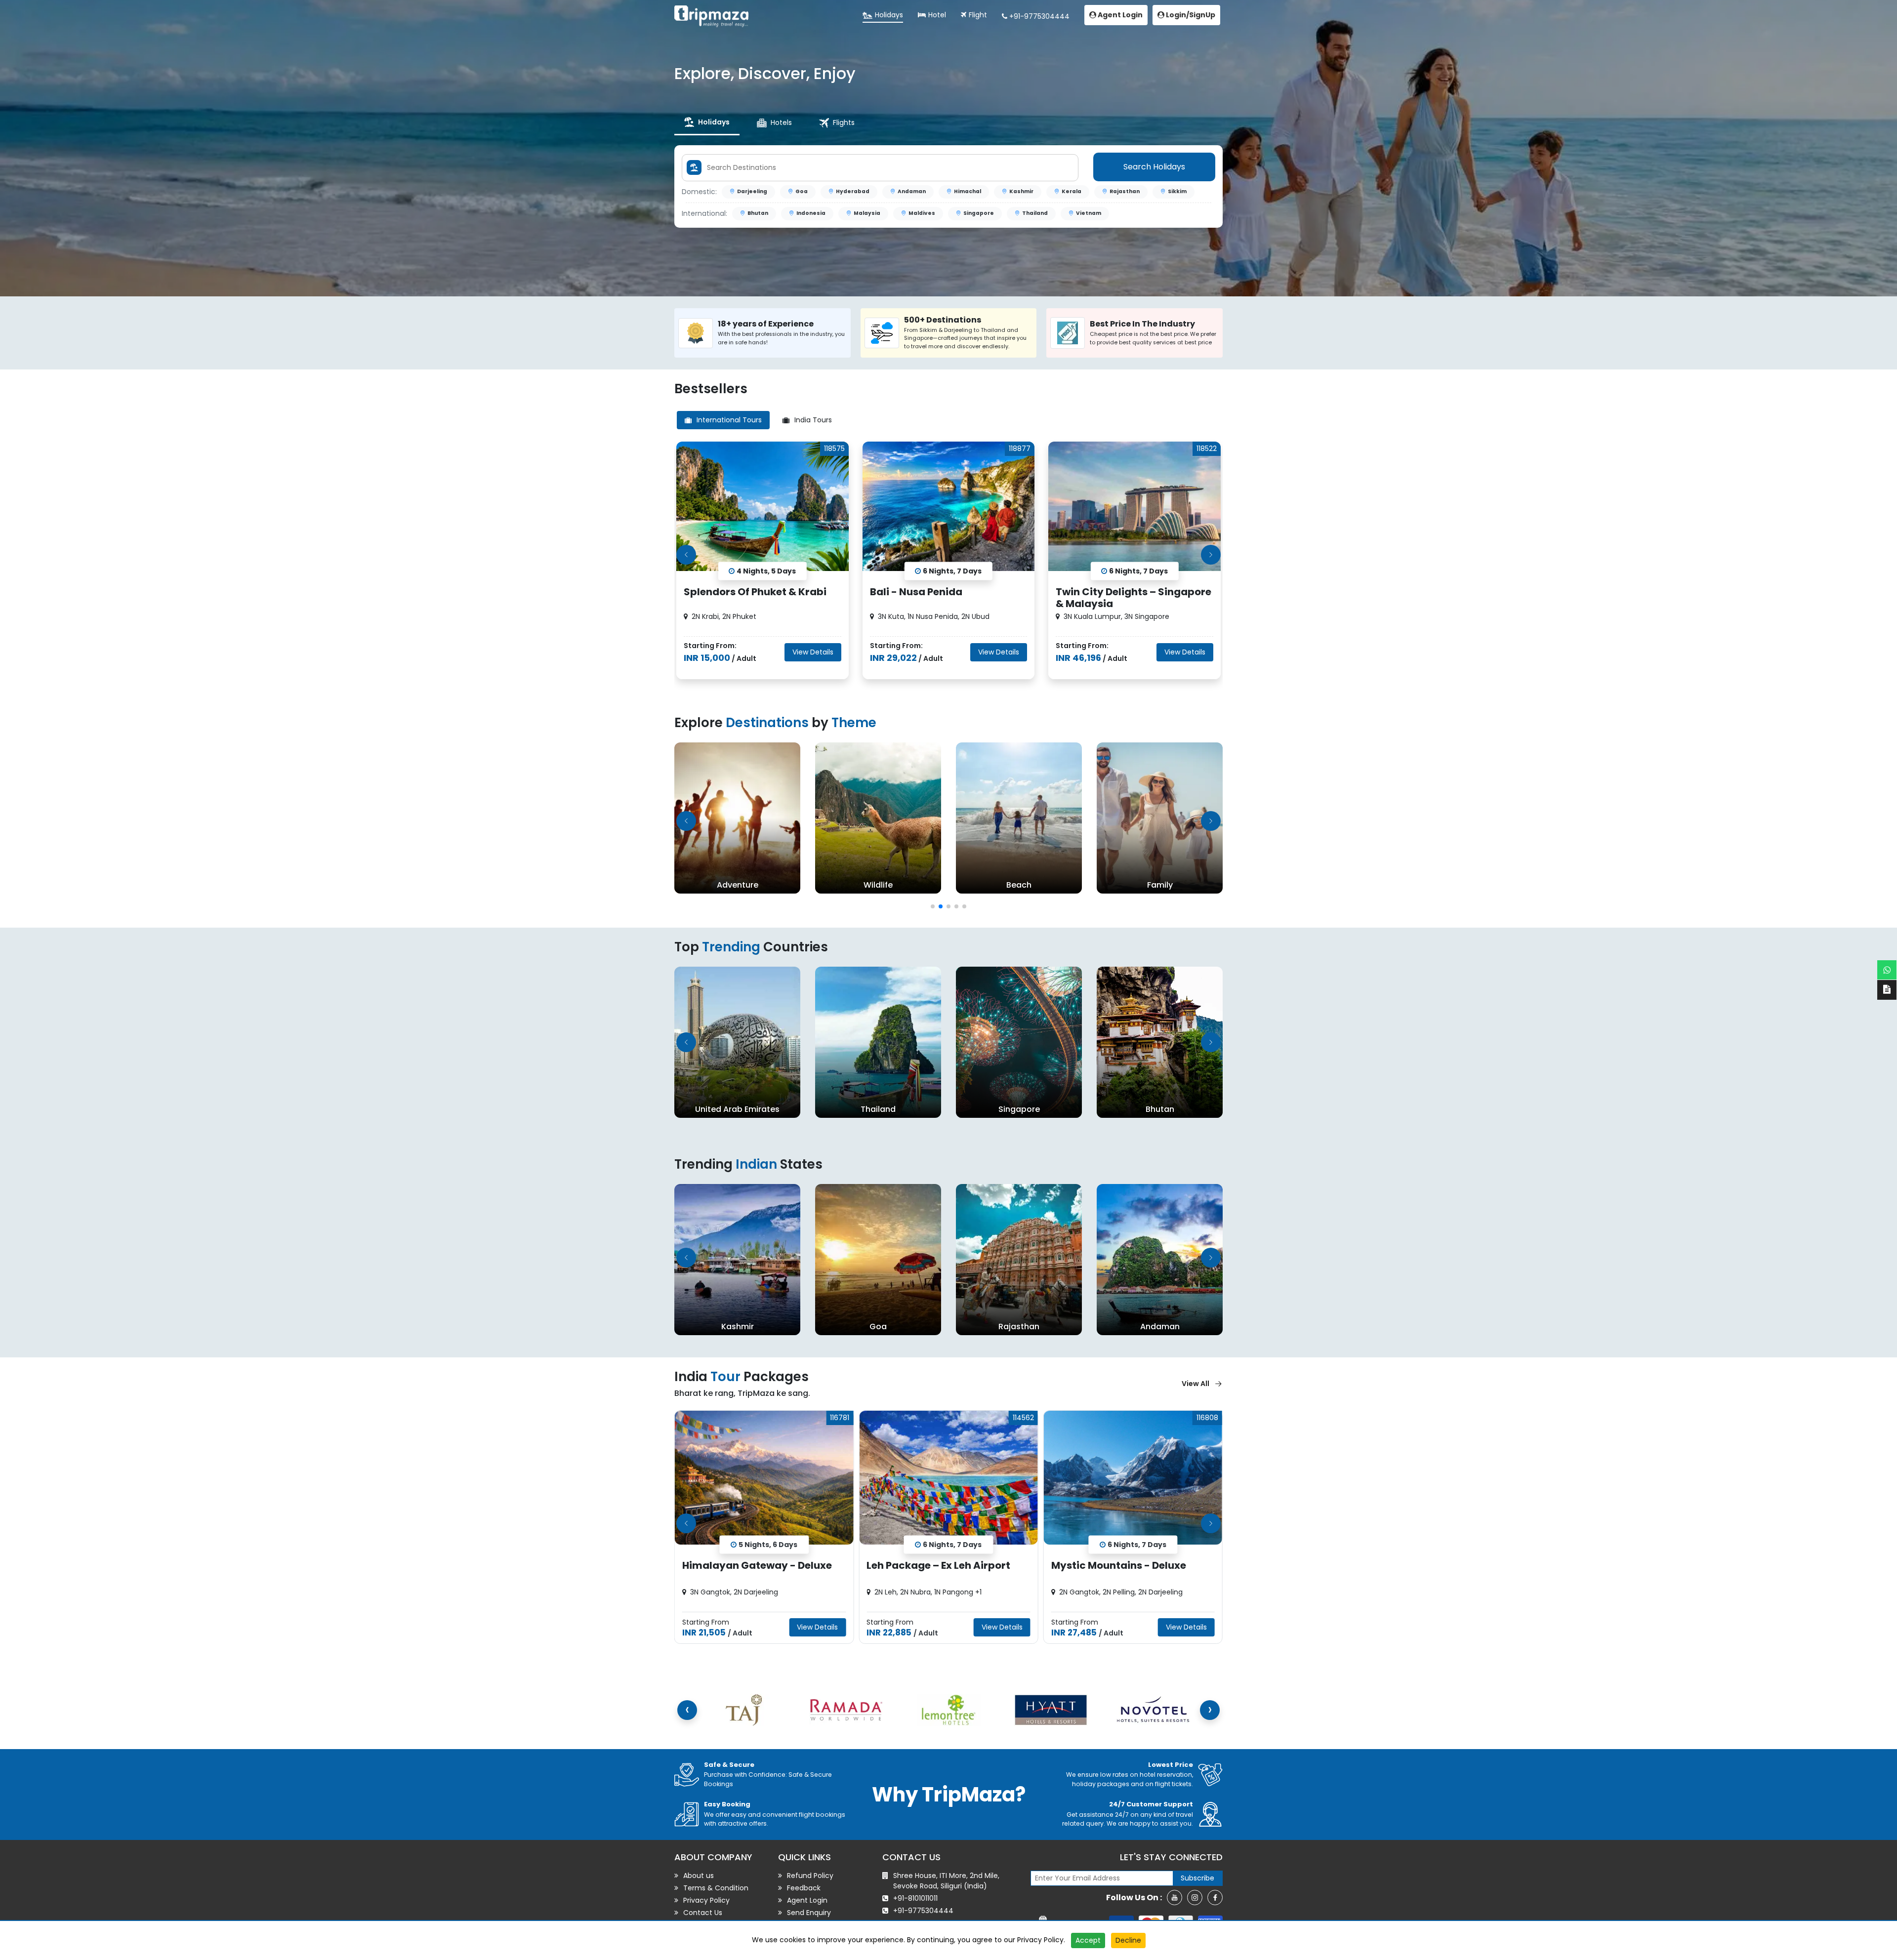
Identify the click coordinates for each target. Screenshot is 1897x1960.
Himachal (968, 191)
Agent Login (1119, 15)
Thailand (1035, 213)
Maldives (922, 213)
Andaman (912, 191)
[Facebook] (1215, 1898)
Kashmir (1021, 191)
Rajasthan (1125, 191)
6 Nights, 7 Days (768, 1544)
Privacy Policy (1040, 1940)
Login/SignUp (1190, 15)
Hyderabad (853, 191)
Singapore (979, 213)
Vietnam (1089, 213)
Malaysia (867, 213)
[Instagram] (1195, 1898)
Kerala (1072, 191)
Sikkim (1177, 191)
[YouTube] (1175, 1898)
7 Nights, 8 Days (1137, 1544)
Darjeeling (752, 191)
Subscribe (1197, 1878)
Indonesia (811, 213)
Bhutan (758, 213)
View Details (813, 652)
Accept (1088, 1940)
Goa (802, 191)
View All (1196, 1384)
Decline (1128, 1940)
